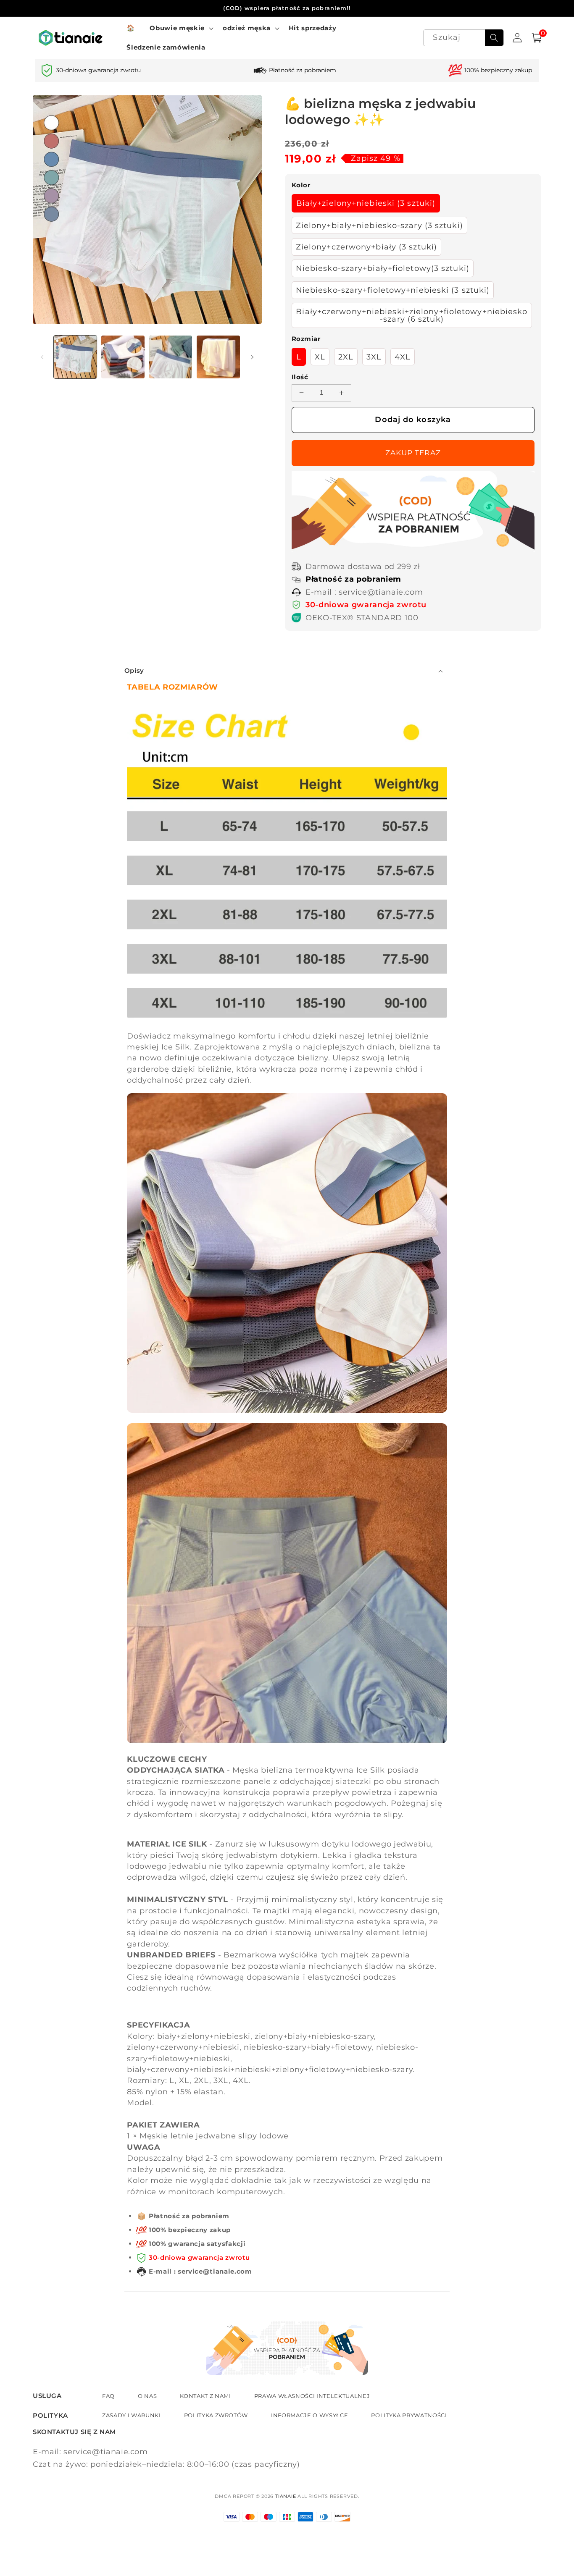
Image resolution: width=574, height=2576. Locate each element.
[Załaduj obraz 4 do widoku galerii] (218, 357)
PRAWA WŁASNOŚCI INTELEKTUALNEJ (312, 2396)
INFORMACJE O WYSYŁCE (309, 2415)
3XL (374, 357)
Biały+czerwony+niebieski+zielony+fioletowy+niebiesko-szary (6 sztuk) (412, 315)
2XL (346, 357)
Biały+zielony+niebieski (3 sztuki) (366, 203)
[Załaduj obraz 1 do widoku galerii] (75, 357)
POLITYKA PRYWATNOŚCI (409, 2415)
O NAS (147, 2396)
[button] (180, 28)
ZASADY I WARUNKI (132, 2415)
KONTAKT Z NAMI (205, 2396)
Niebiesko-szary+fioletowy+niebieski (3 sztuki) (393, 290)
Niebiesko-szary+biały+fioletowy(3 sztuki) (383, 268)
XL (320, 357)
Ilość (300, 377)
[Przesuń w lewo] (42, 357)
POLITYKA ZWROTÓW (216, 2415)
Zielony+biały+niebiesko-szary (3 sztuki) (379, 225)
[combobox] (463, 38)
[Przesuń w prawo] (253, 357)
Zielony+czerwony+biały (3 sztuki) (366, 247)
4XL (403, 357)
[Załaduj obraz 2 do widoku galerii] (123, 357)
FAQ (108, 2396)
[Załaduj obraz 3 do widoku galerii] (171, 357)
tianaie (286, 2496)
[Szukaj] (494, 38)
